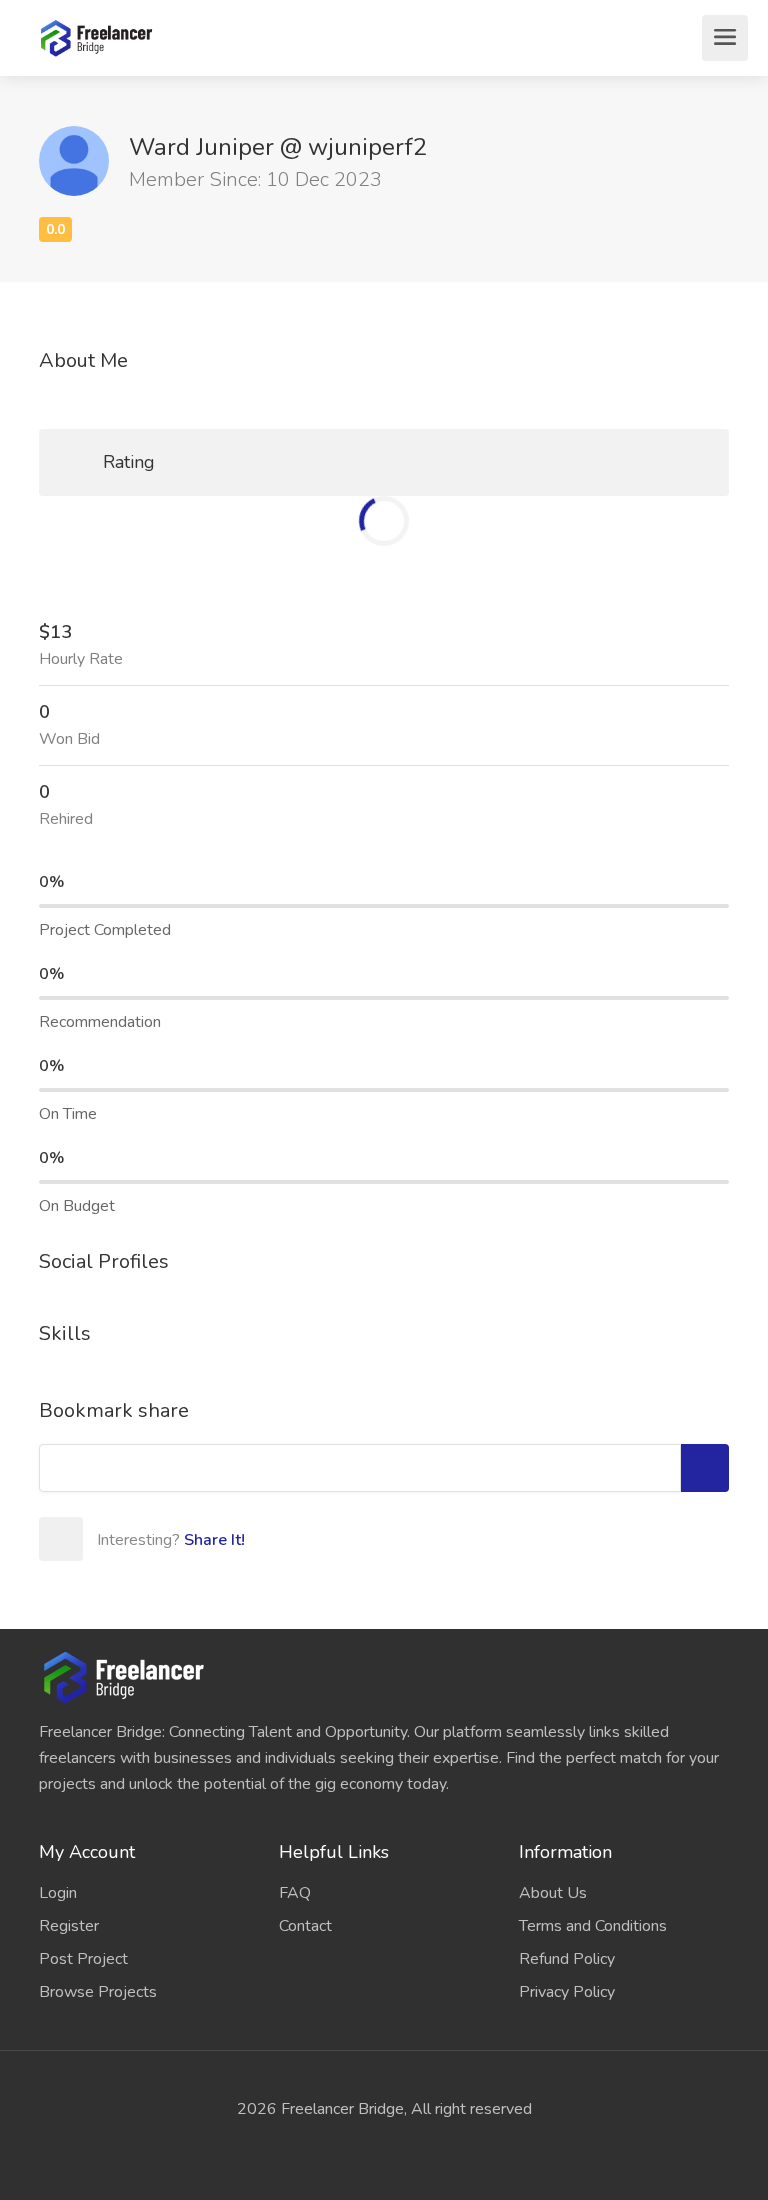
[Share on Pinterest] (280, 1539)
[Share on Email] (104, 1539)
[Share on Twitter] (192, 1539)
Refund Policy (567, 1959)
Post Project (83, 1959)
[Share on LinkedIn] (236, 1539)
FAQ (295, 1893)
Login (58, 1893)
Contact (305, 1926)
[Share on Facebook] (148, 1539)
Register (69, 1926)
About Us (553, 1893)
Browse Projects (98, 1992)
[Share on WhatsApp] (324, 1539)
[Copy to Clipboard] (705, 1468)
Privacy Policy (567, 1992)
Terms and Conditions (593, 1926)
